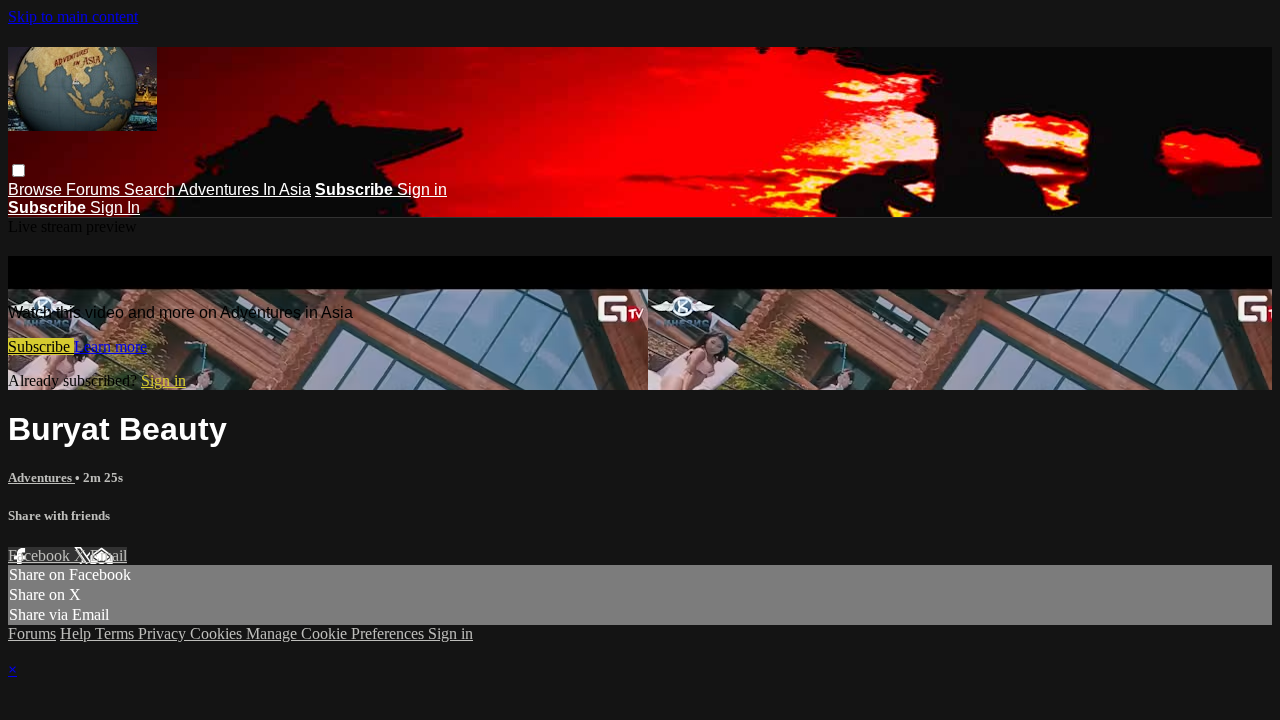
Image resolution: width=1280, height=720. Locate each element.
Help (77, 633)
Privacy (164, 633)
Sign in (422, 189)
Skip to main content (73, 16)
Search (151, 189)
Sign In (115, 207)
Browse (37, 189)
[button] (18, 170)
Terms (116, 633)
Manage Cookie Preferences (337, 633)
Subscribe (41, 346)
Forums (95, 189)
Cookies (218, 633)
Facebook (41, 555)
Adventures (41, 477)
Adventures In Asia (244, 189)
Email (108, 555)
